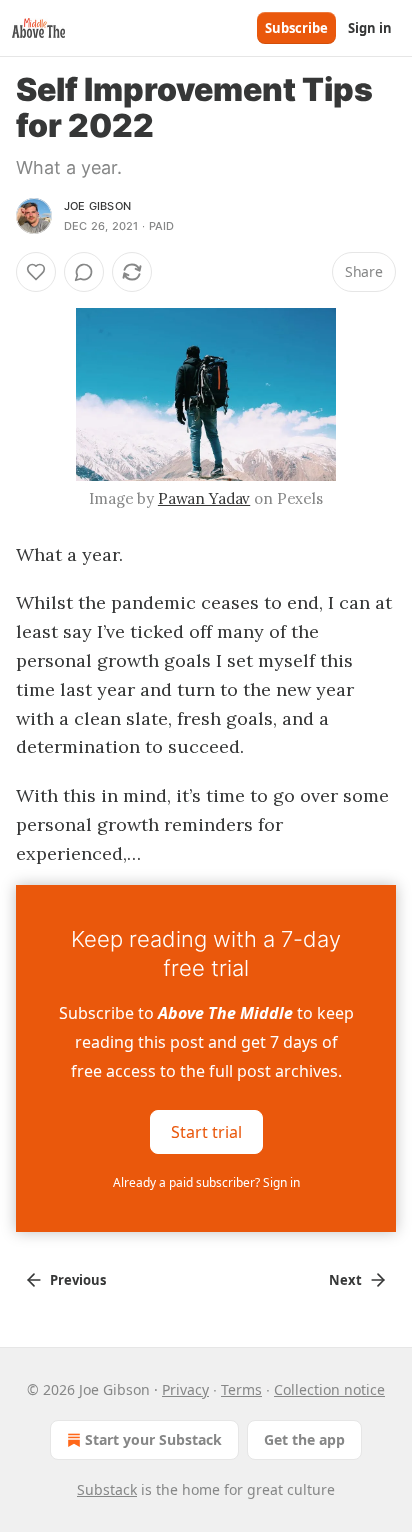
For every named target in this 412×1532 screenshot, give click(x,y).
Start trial (206, 1132)
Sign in (370, 28)
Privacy (185, 1389)
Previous (78, 1280)
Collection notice (329, 1389)
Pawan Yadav (204, 498)
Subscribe (296, 28)
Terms (241, 1389)
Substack (107, 1489)
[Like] (36, 272)
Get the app (304, 1439)
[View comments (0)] (84, 272)
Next (345, 1280)
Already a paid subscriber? (206, 1182)
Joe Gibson (97, 206)
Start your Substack (153, 1439)
